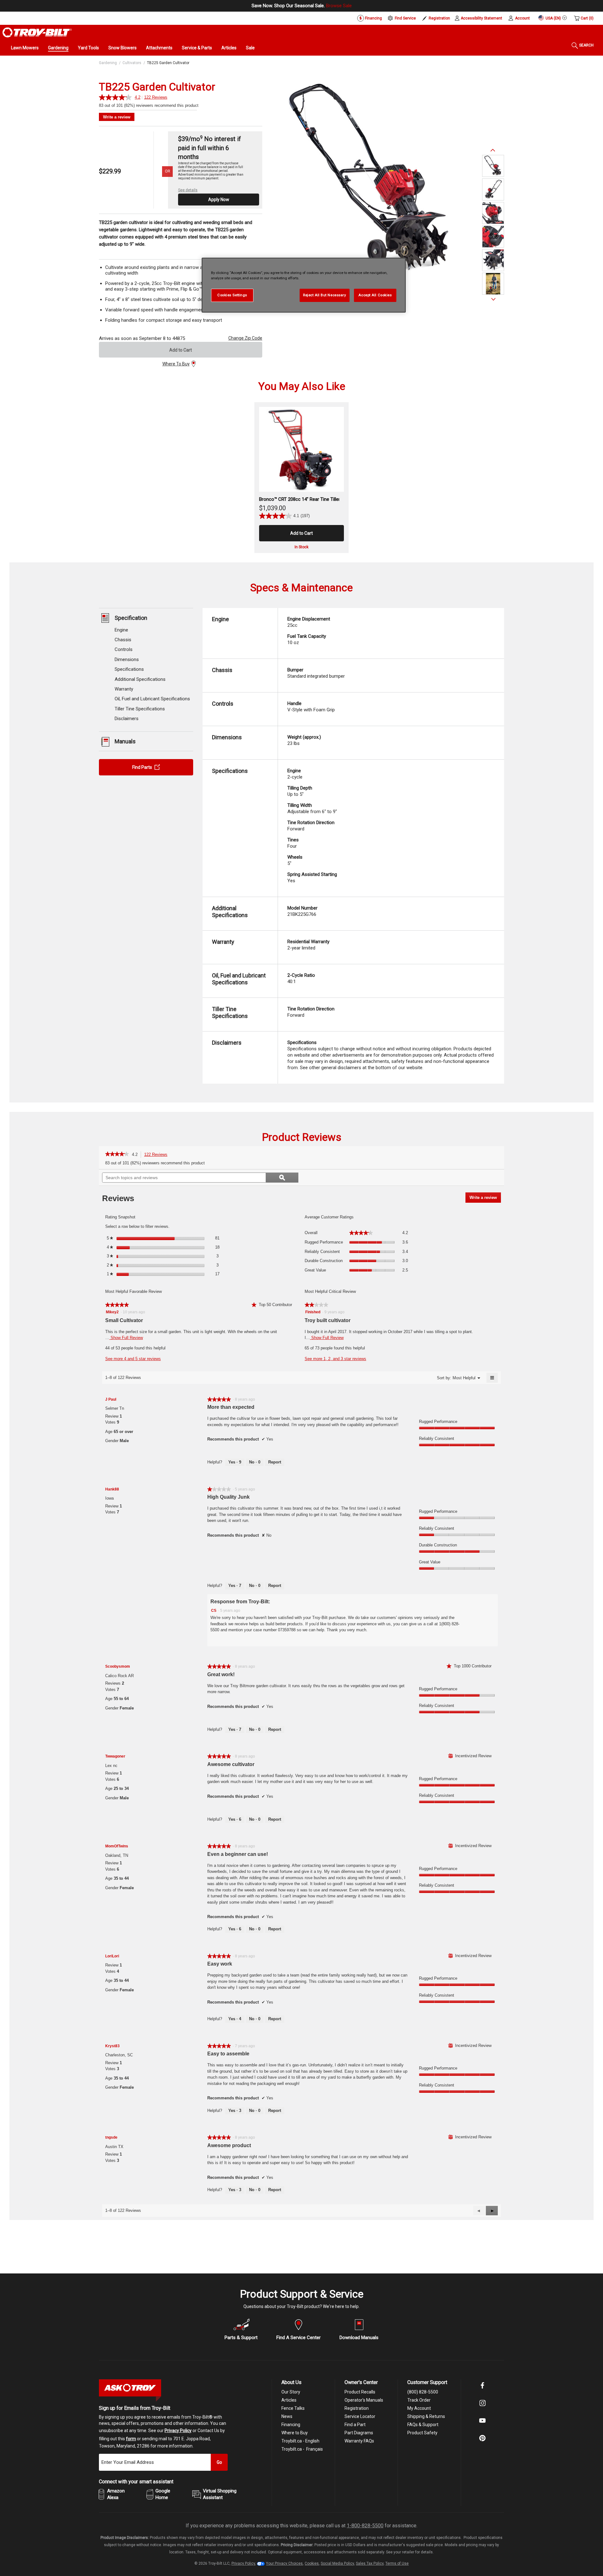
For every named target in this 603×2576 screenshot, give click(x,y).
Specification (131, 618)
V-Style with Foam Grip (311, 707)
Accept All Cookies (375, 295)
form (131, 2439)
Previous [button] (493, 150)
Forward (311, 826)
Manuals (125, 742)
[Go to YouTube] (482, 2425)
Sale (250, 48)
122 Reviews (158, 1155)
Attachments (159, 48)
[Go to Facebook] (482, 2390)
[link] (117, 1155)
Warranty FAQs (359, 2441)
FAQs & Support (423, 2425)
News (287, 2416)
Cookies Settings (232, 295)
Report (275, 1462)
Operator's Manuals (364, 2400)
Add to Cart (181, 350)
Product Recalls (360, 2392)
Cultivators (132, 63)
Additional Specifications (140, 679)
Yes (312, 878)
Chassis (123, 640)
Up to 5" (300, 791)
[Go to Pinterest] (482, 2442)
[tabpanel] (372, 181)
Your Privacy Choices (284, 2563)
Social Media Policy (337, 2563)
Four (293, 843)
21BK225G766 (302, 911)
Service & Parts (197, 48)
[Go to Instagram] (482, 2407)
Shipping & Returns (426, 2416)
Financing (373, 18)
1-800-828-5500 (365, 2526)
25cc (309, 622)
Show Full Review (126, 1338)
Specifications (129, 670)
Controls (124, 650)
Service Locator (360, 2416)
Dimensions (127, 660)
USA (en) (553, 18)
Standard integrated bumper (316, 673)
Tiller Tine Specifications (140, 709)
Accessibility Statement (481, 18)
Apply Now (219, 200)
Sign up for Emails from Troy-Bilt (135, 2408)
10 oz (307, 639)
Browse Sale (339, 6)
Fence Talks (293, 2408)
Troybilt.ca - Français (302, 2449)
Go (219, 2462)
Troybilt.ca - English (300, 2441)
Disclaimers (127, 719)
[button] (492, 2211)
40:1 (301, 978)
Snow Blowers (122, 48)
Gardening (58, 48)
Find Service (405, 18)
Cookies (312, 2563)
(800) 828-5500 (423, 2392)
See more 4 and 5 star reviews (133, 1359)
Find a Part (355, 2425)
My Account (419, 2408)
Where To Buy (176, 364)
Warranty (124, 689)
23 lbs (304, 740)
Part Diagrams (359, 2433)
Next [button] (493, 299)
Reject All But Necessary (325, 295)
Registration (439, 18)
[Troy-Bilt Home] (37, 32)
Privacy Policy (178, 2431)
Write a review (117, 117)
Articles (229, 48)
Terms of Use (397, 2563)
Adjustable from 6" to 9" (312, 808)
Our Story (291, 2392)
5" (295, 860)
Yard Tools (88, 48)
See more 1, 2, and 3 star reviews (335, 1359)
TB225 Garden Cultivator (168, 63)
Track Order (419, 2400)
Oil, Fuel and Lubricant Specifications (152, 699)
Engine (121, 630)
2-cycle (295, 774)
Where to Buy (295, 2433)
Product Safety (422, 2433)
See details (188, 190)
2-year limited (308, 945)
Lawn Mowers (25, 48)
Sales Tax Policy (370, 2563)
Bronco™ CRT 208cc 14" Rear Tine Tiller (300, 499)
